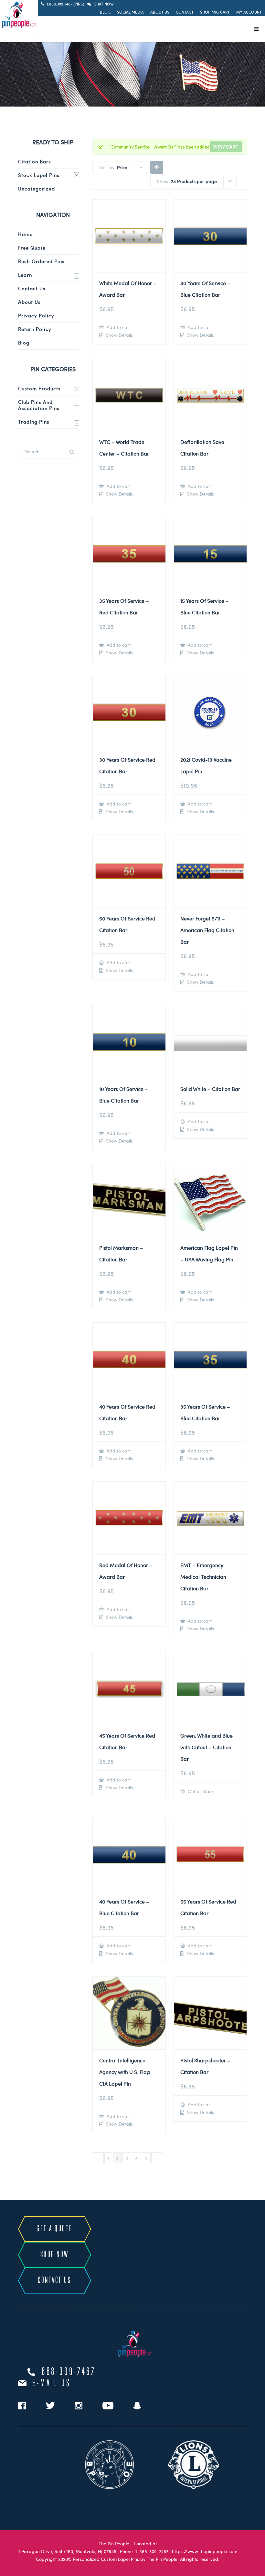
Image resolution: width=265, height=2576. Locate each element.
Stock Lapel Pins (39, 175)
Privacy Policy (36, 315)
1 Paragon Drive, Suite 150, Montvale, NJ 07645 (67, 2551)
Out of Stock (200, 1791)
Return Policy (35, 329)
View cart (226, 147)
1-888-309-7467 (152, 2551)
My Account (249, 12)
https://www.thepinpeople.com (205, 2551)
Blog (105, 12)
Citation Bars (35, 161)
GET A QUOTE (55, 2229)
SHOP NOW (55, 2255)
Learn (25, 275)
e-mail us (52, 2383)
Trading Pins (34, 422)
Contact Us (32, 288)
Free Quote (32, 248)
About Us (160, 12)
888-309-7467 (69, 2372)
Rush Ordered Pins (41, 261)
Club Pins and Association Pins (39, 405)
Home (25, 234)
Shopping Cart (215, 12)
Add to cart (118, 327)
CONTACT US (54, 2280)
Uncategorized (37, 189)
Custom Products (39, 388)
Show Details (119, 335)
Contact (185, 12)
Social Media (130, 12)
